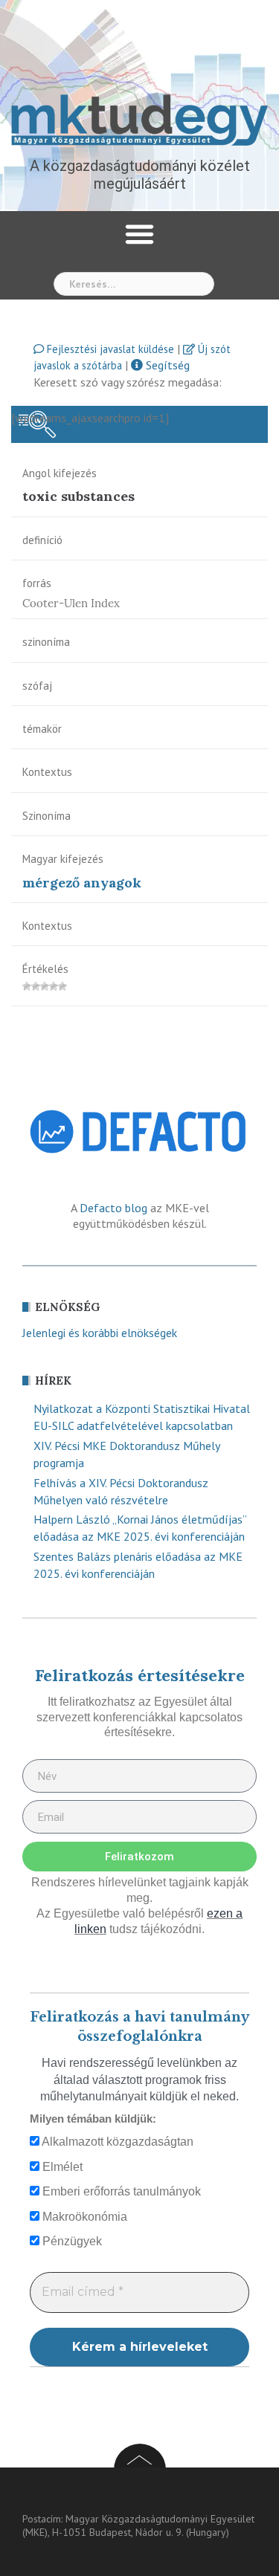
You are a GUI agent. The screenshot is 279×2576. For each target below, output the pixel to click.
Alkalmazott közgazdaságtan (116, 2142)
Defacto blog (113, 1208)
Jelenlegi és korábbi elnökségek (100, 1333)
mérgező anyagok (82, 883)
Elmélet (61, 2167)
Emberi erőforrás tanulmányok (120, 2191)
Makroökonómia (83, 2217)
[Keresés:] (134, 284)
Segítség (166, 365)
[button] (140, 234)
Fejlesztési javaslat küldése (109, 349)
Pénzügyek (71, 2241)
